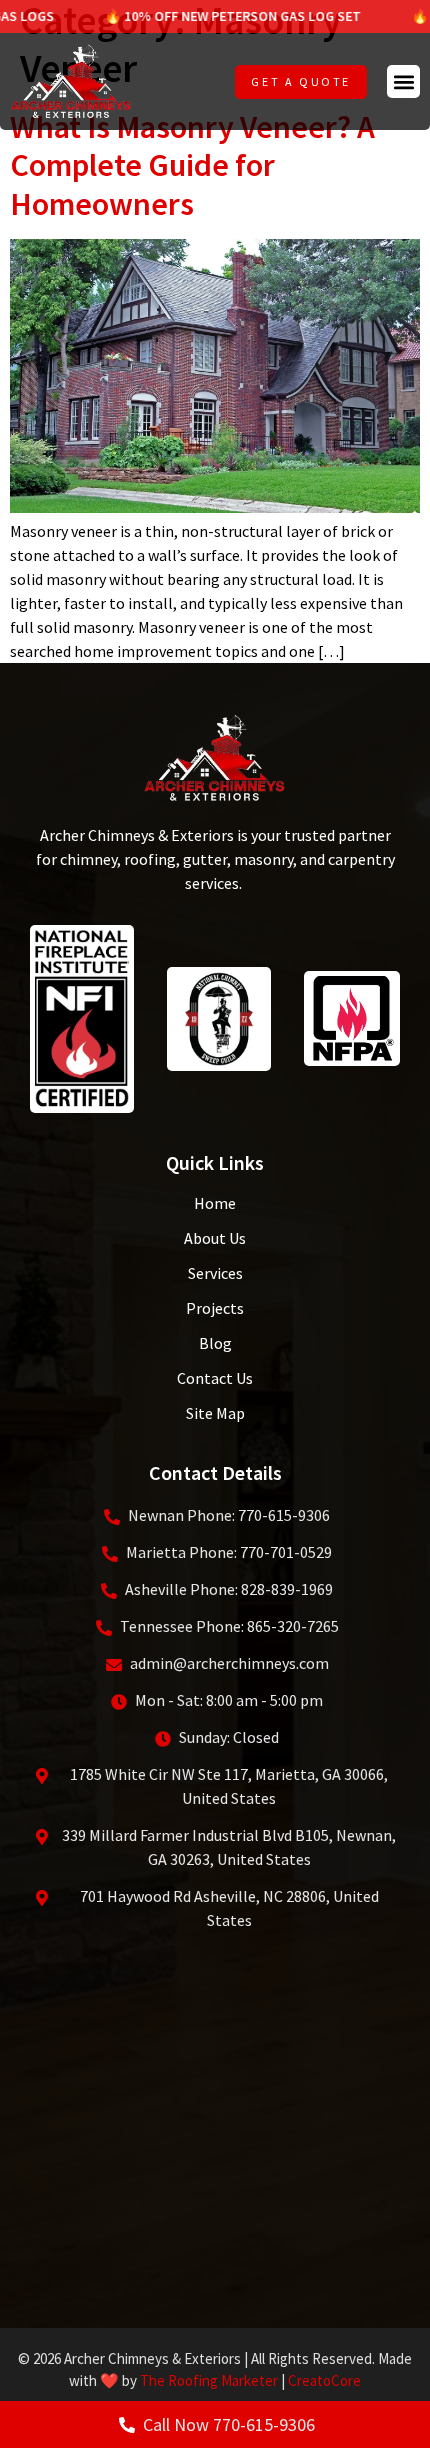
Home (215, 1203)
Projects (215, 1308)
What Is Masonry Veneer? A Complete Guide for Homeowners (192, 165)
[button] (403, 81)
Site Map (215, 1413)
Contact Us (215, 1378)
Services (215, 1273)
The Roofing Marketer (209, 2380)
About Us (215, 1238)
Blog (215, 1343)
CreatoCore (324, 2380)
